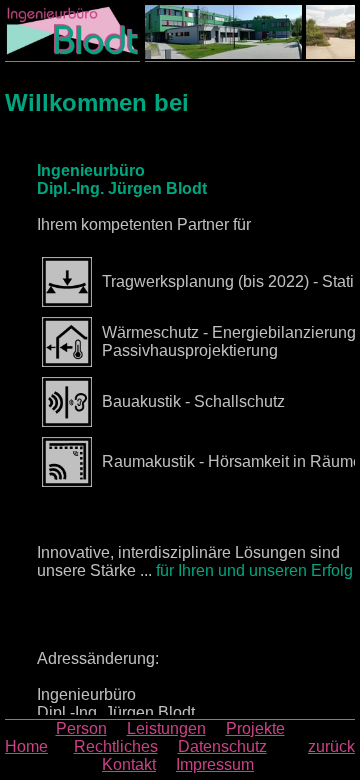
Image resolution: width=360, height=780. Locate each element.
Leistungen (166, 728)
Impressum (215, 764)
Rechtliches (116, 746)
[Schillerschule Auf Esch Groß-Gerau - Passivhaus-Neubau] (217, 32)
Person (81, 728)
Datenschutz (222, 746)
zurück (331, 746)
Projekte (255, 728)
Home (26, 746)
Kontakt (129, 764)
